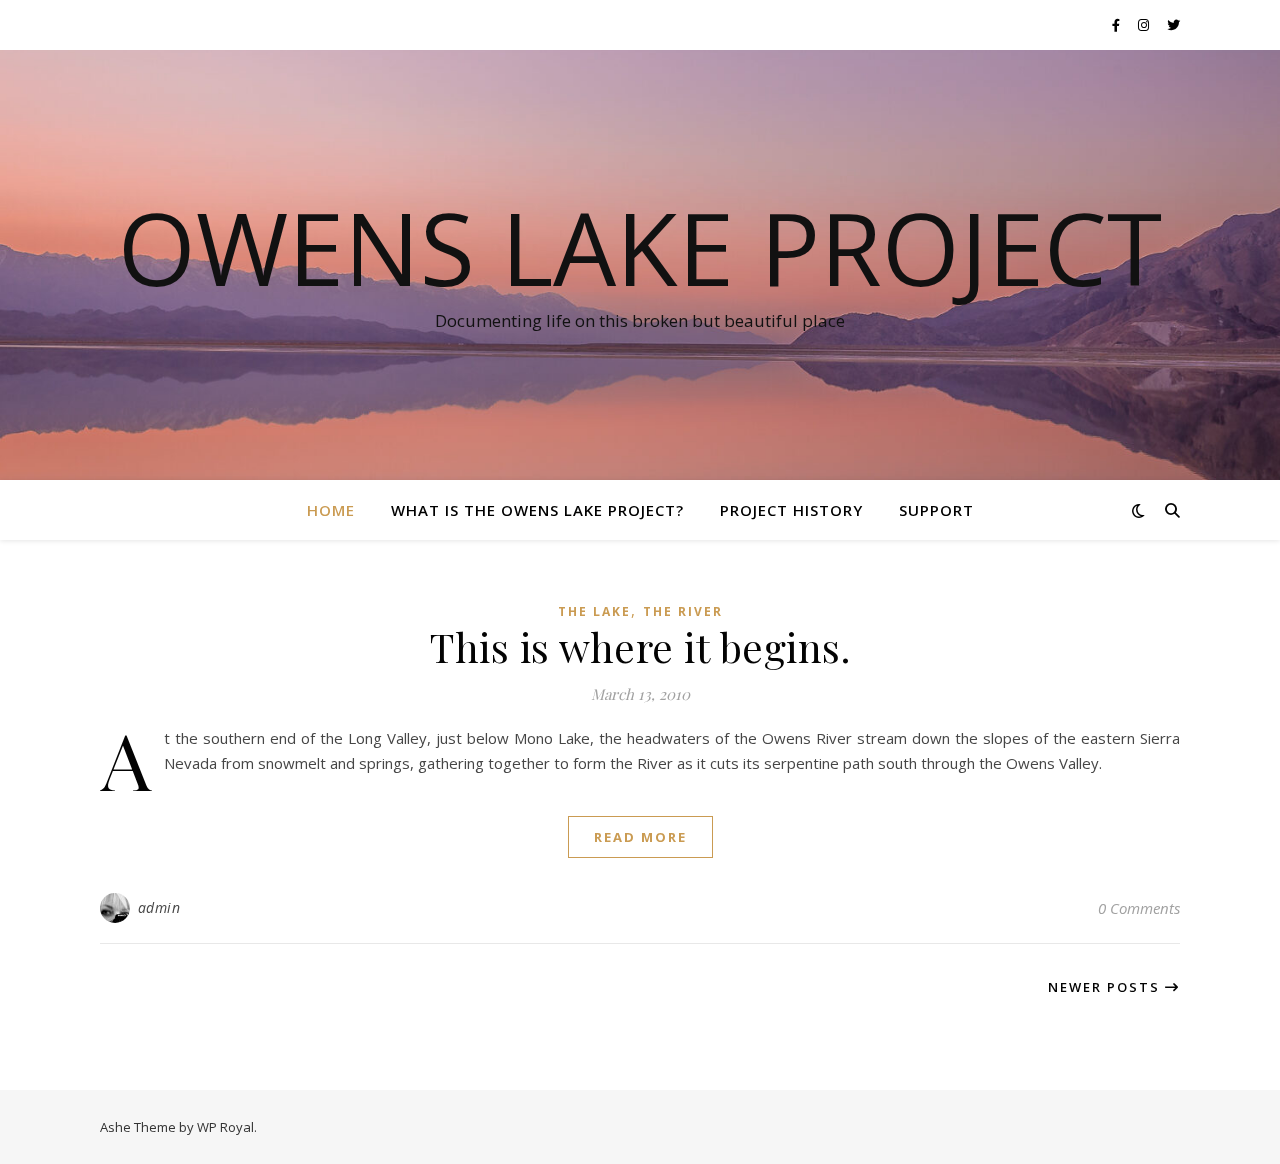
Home (331, 510)
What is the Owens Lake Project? (537, 510)
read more (640, 837)
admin (159, 907)
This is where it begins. (640, 646)
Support (936, 510)
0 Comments (1139, 908)
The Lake (594, 611)
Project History (791, 510)
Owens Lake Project (640, 247)
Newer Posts (1106, 987)
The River (683, 611)
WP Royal (225, 1127)
